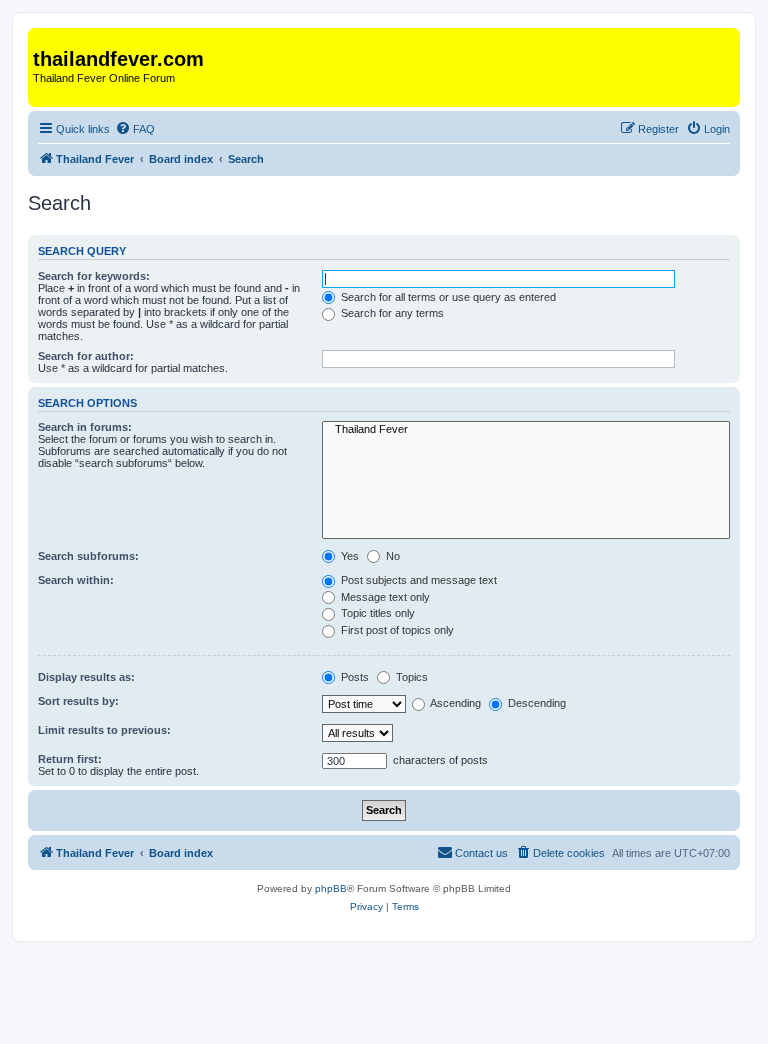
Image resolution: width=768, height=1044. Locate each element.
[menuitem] (135, 129)
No (391, 556)
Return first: (70, 759)
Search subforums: (88, 556)
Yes (348, 556)
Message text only (384, 597)
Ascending (454, 703)
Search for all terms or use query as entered (447, 297)
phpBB (331, 888)
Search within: (76, 580)
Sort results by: (78, 701)
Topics (410, 677)
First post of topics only (396, 630)
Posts (353, 677)
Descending (535, 703)
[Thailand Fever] (44, 38)
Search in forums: (85, 427)
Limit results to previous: (104, 730)
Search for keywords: (94, 276)
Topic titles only (376, 613)
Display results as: (86, 677)
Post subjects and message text (417, 580)
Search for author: (86, 356)
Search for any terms (391, 313)
